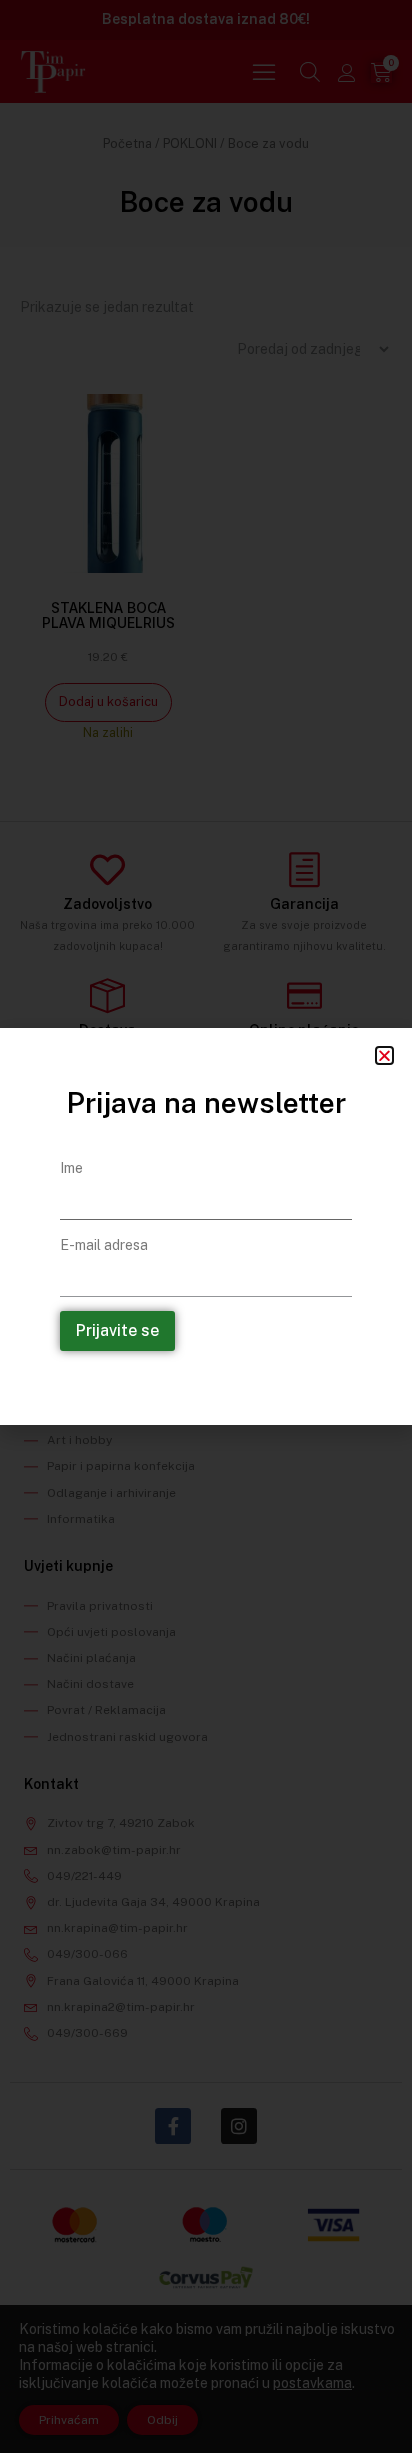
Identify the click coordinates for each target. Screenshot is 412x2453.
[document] (206, 1226)
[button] (384, 1055)
